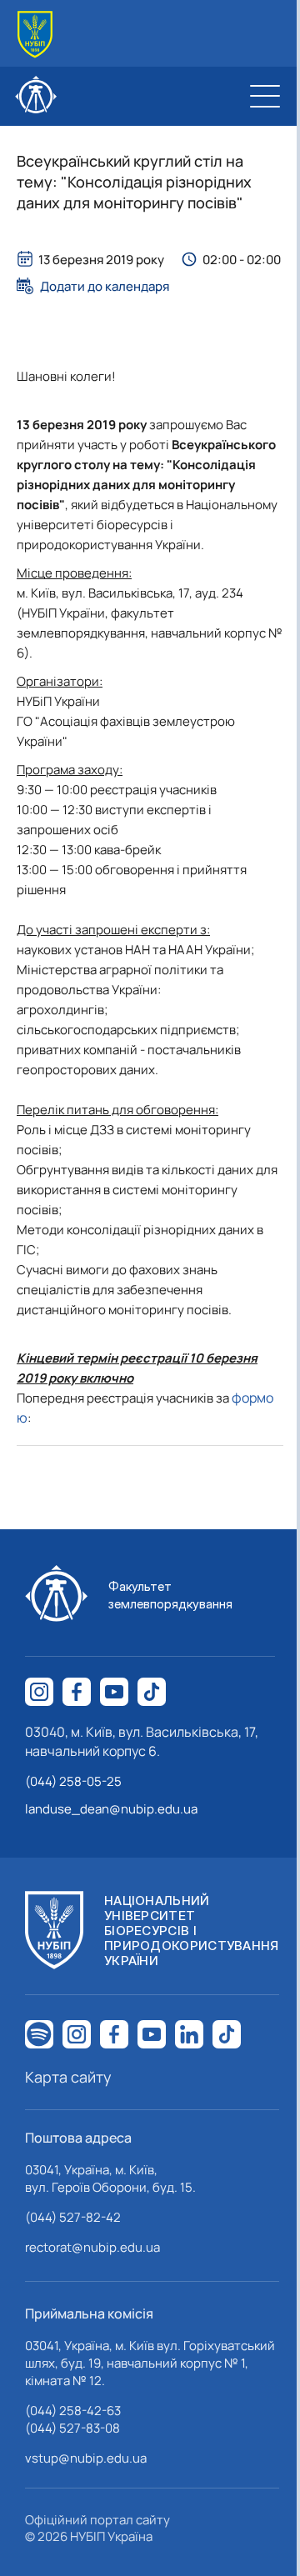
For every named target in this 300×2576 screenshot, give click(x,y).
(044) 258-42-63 (73, 2411)
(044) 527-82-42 (73, 2217)
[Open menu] (265, 96)
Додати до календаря (105, 286)
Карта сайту (68, 2077)
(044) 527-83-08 (72, 2428)
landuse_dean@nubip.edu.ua (111, 1809)
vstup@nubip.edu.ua (86, 2458)
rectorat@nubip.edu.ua (92, 2247)
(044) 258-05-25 (73, 1781)
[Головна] (35, 35)
